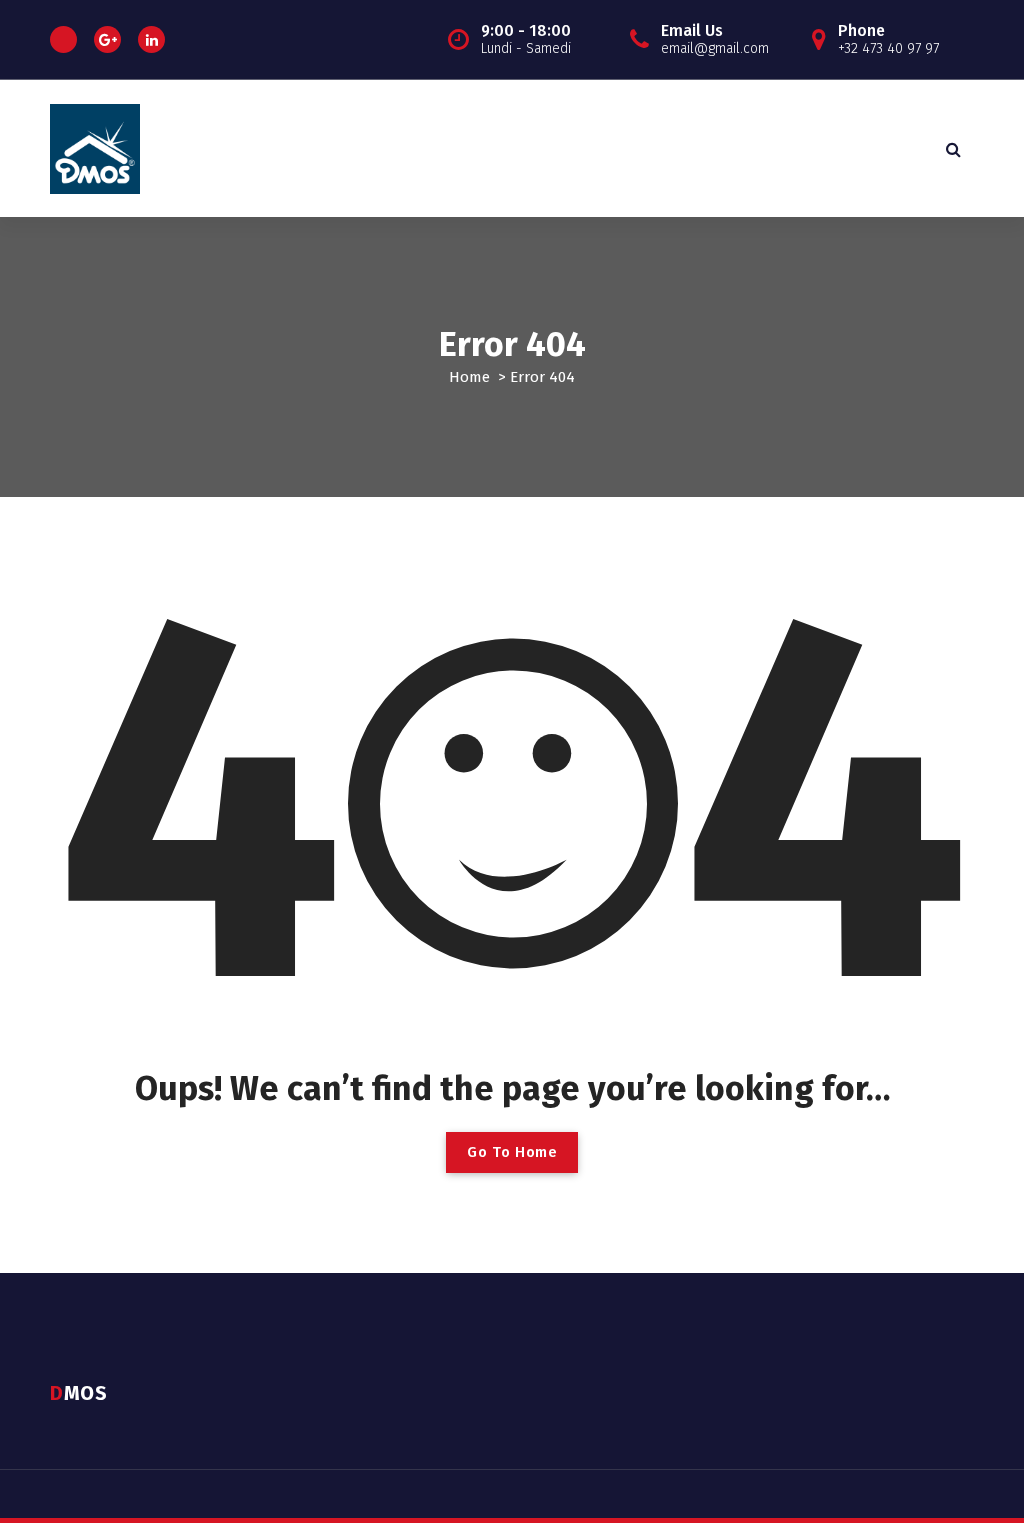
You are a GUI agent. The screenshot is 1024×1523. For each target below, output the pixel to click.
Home (469, 377)
